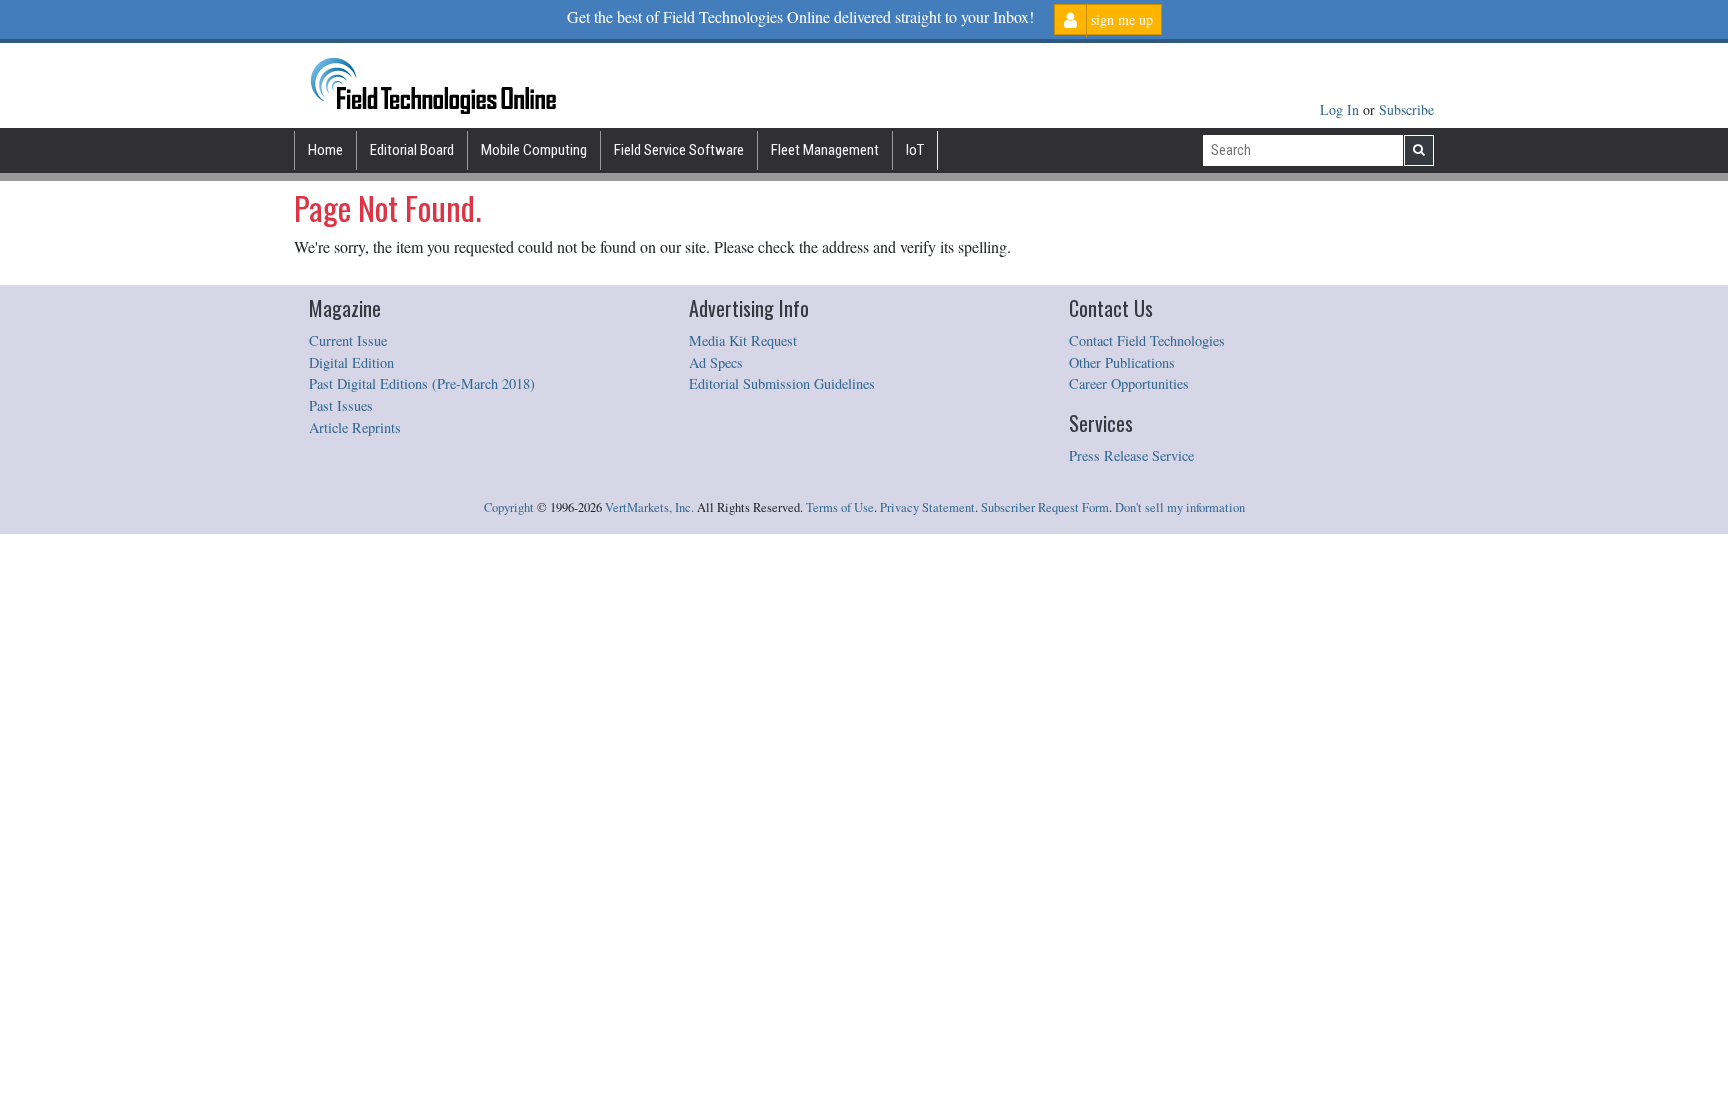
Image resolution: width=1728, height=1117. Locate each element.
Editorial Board (412, 150)
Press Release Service (1131, 455)
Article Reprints (355, 427)
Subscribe (1406, 109)
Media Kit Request (743, 340)
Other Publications (1122, 362)
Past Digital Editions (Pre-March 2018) (422, 383)
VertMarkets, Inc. (649, 507)
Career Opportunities (1129, 383)
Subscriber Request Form (1045, 507)
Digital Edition (351, 362)
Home (325, 150)
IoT (915, 150)
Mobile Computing (534, 150)
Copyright (509, 507)
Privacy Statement (927, 507)
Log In (1341, 109)
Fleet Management (825, 150)
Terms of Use (840, 507)
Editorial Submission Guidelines (782, 383)
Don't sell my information (1180, 507)
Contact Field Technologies (1147, 340)
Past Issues (341, 405)
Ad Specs (716, 362)
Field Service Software (679, 150)
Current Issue (348, 340)
